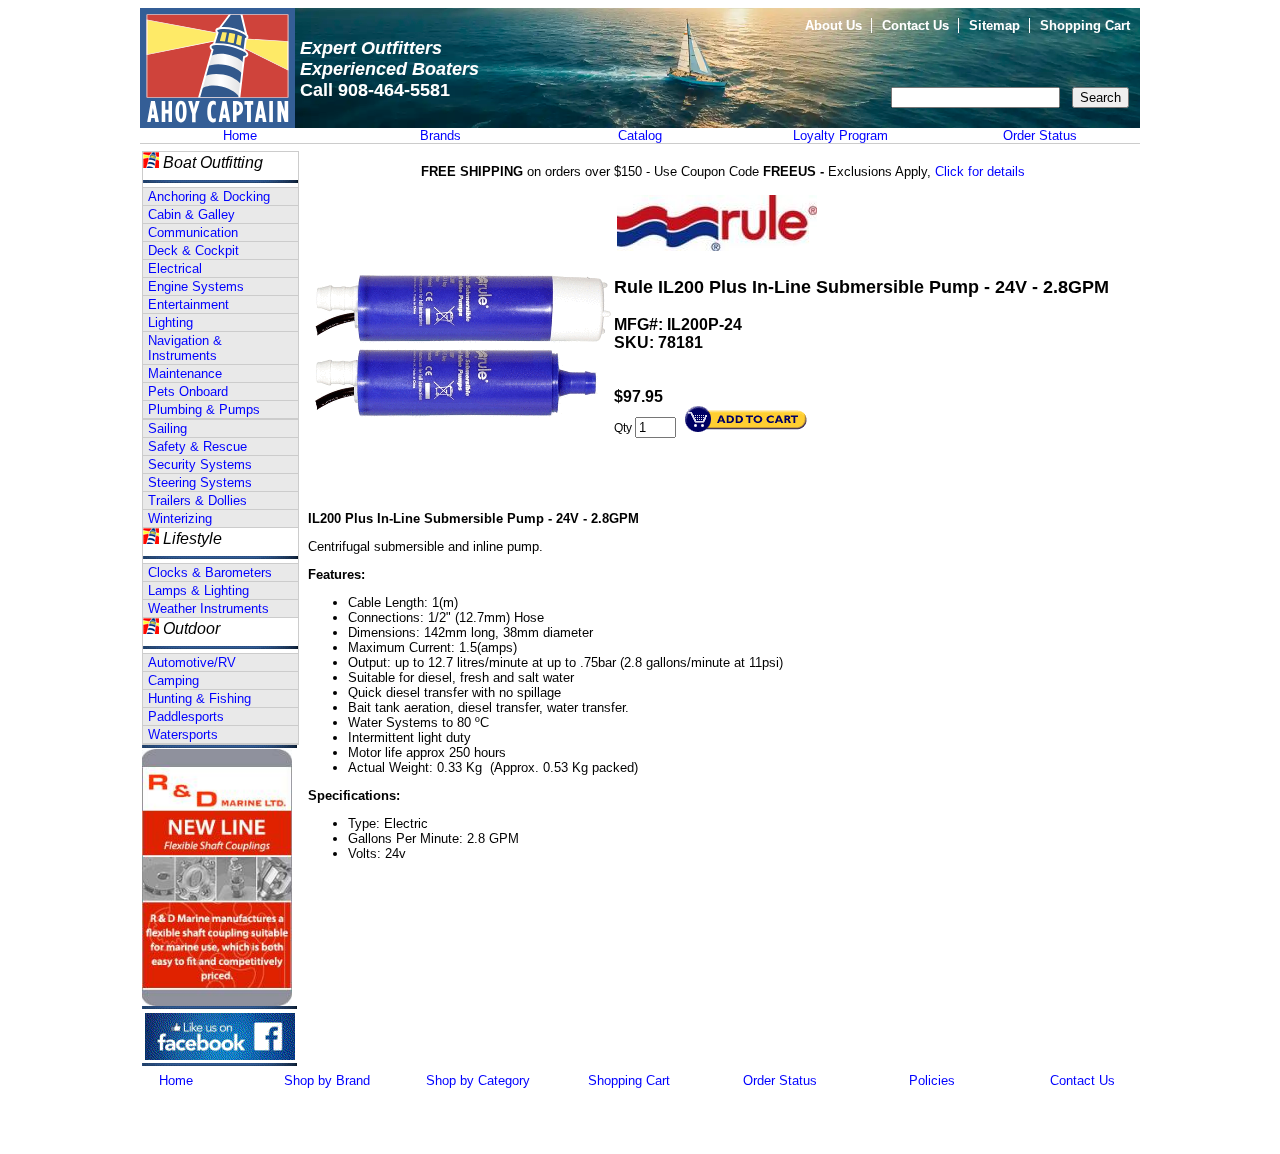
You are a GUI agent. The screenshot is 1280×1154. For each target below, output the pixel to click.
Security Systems (200, 464)
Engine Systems (196, 286)
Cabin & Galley (191, 214)
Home (240, 135)
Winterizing (180, 518)
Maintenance (185, 373)
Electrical (175, 268)
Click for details (980, 171)
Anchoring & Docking (209, 196)
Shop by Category (478, 1080)
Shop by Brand (327, 1080)
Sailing (167, 428)
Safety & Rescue (197, 446)
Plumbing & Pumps (204, 409)
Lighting (170, 322)
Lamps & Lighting (198, 590)
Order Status (1040, 135)
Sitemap (994, 25)
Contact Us (915, 25)
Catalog (640, 135)
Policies (932, 1080)
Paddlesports (186, 716)
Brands (440, 135)
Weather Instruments (208, 608)
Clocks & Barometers (210, 572)
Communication (193, 232)
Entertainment (188, 304)
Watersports (183, 734)
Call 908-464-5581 (375, 90)
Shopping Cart (1085, 25)
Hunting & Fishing (199, 698)
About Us (833, 25)
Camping (173, 680)
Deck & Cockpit (193, 250)
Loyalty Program (840, 135)
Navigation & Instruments (185, 348)
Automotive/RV (192, 662)
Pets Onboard (188, 391)
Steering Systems (200, 482)
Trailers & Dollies (197, 500)
